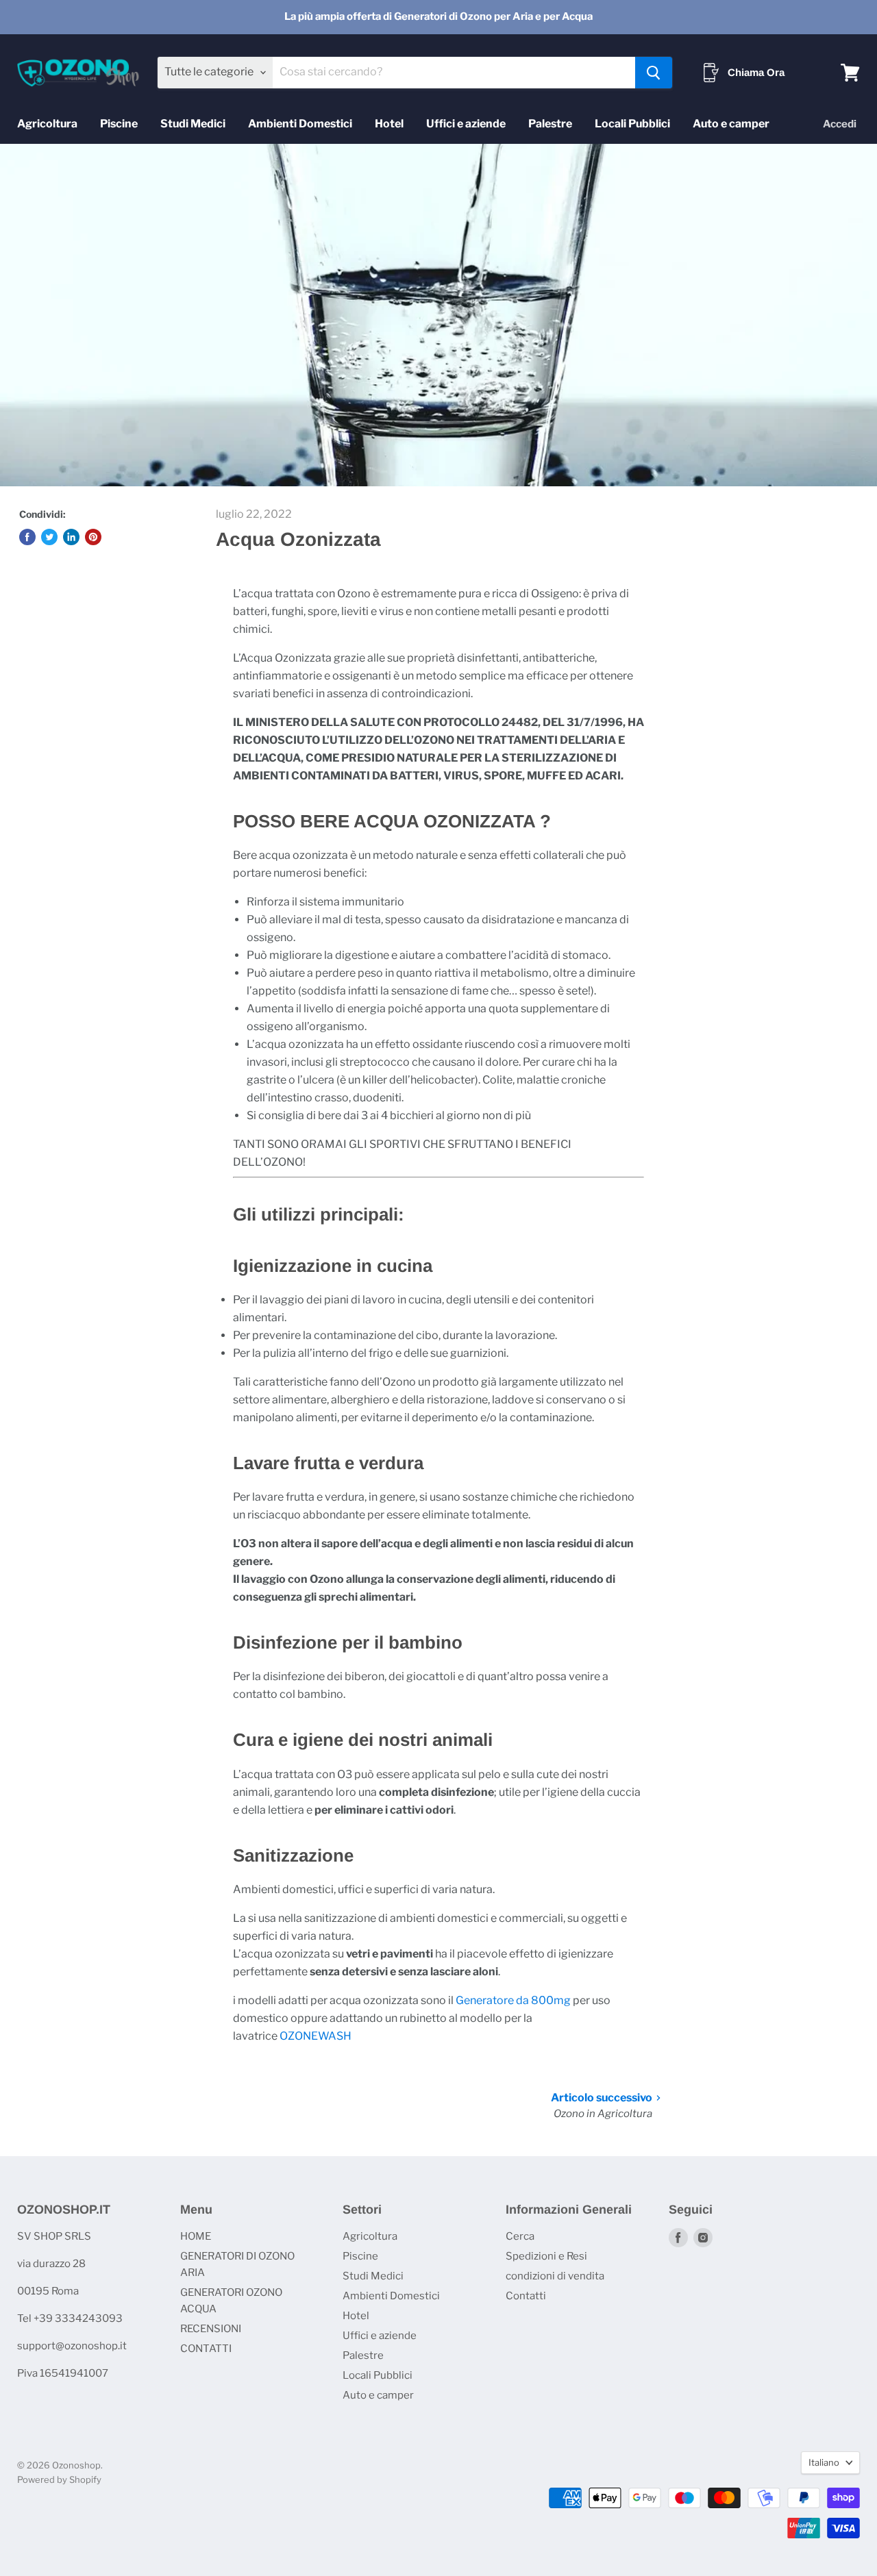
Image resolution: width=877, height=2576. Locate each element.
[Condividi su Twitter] (49, 537)
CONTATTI (206, 2349)
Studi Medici (193, 124)
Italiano (824, 2462)
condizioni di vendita (555, 2276)
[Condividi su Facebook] (27, 537)
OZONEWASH (316, 2036)
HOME (196, 2236)
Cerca (520, 2236)
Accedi (840, 124)
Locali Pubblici (632, 124)
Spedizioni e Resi (546, 2256)
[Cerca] (654, 73)
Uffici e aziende (466, 124)
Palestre (550, 124)
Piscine (119, 124)
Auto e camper (731, 124)
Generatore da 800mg (513, 2000)
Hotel (389, 124)
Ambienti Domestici (300, 124)
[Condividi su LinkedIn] (71, 537)
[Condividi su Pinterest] (93, 537)
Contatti (526, 2296)
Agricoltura (47, 124)
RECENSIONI (211, 2329)
